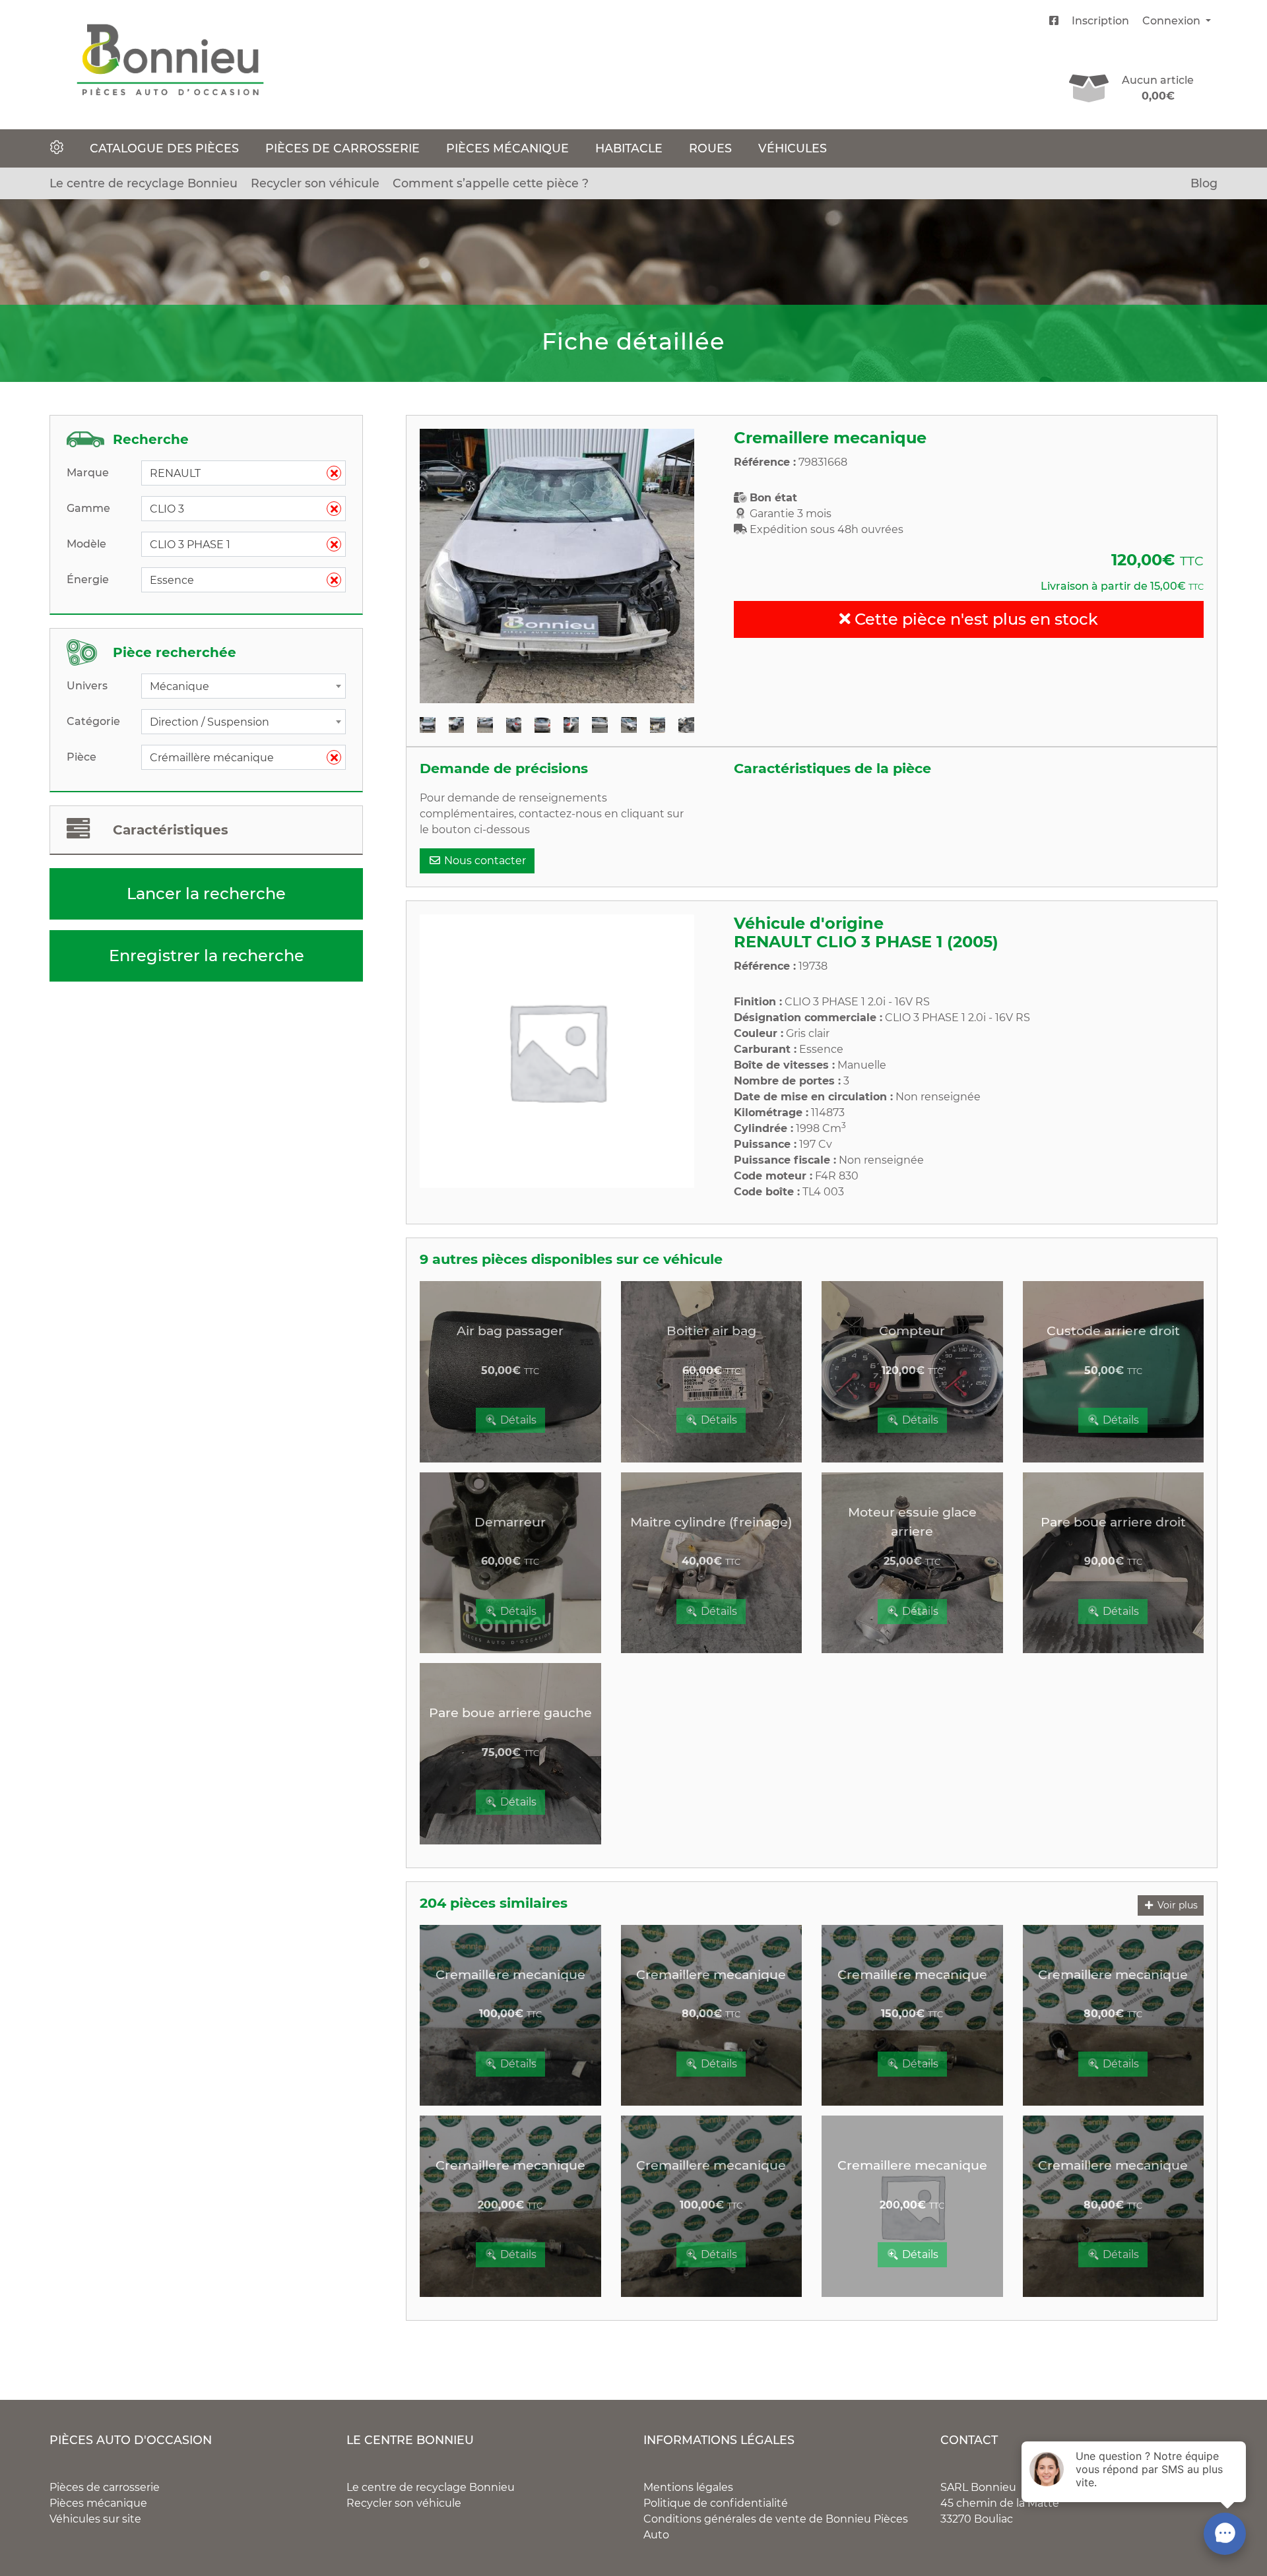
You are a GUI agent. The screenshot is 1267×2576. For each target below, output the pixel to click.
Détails (517, 1420)
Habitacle (629, 148)
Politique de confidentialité (716, 2503)
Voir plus (1176, 1905)
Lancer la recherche (206, 894)
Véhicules (793, 148)
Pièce (81, 757)
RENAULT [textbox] (238, 473)
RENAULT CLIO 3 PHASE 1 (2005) (866, 942)
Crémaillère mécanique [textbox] (238, 758)
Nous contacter (484, 861)
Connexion (1173, 21)
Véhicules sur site (95, 2519)
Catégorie (93, 721)
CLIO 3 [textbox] (238, 509)
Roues (710, 148)
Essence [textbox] (238, 580)
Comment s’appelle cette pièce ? (491, 183)
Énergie (88, 580)
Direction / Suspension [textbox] (210, 722)
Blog (1204, 183)
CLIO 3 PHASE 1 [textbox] (238, 545)
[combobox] (244, 473)
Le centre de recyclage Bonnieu (144, 183)
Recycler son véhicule (315, 183)
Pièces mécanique (507, 148)
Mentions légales (688, 2487)
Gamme (88, 508)
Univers (87, 686)
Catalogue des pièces (164, 148)
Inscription (1100, 21)
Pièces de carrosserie (342, 148)
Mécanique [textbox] (179, 686)
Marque (88, 473)
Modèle (86, 544)
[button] (440, 566)
